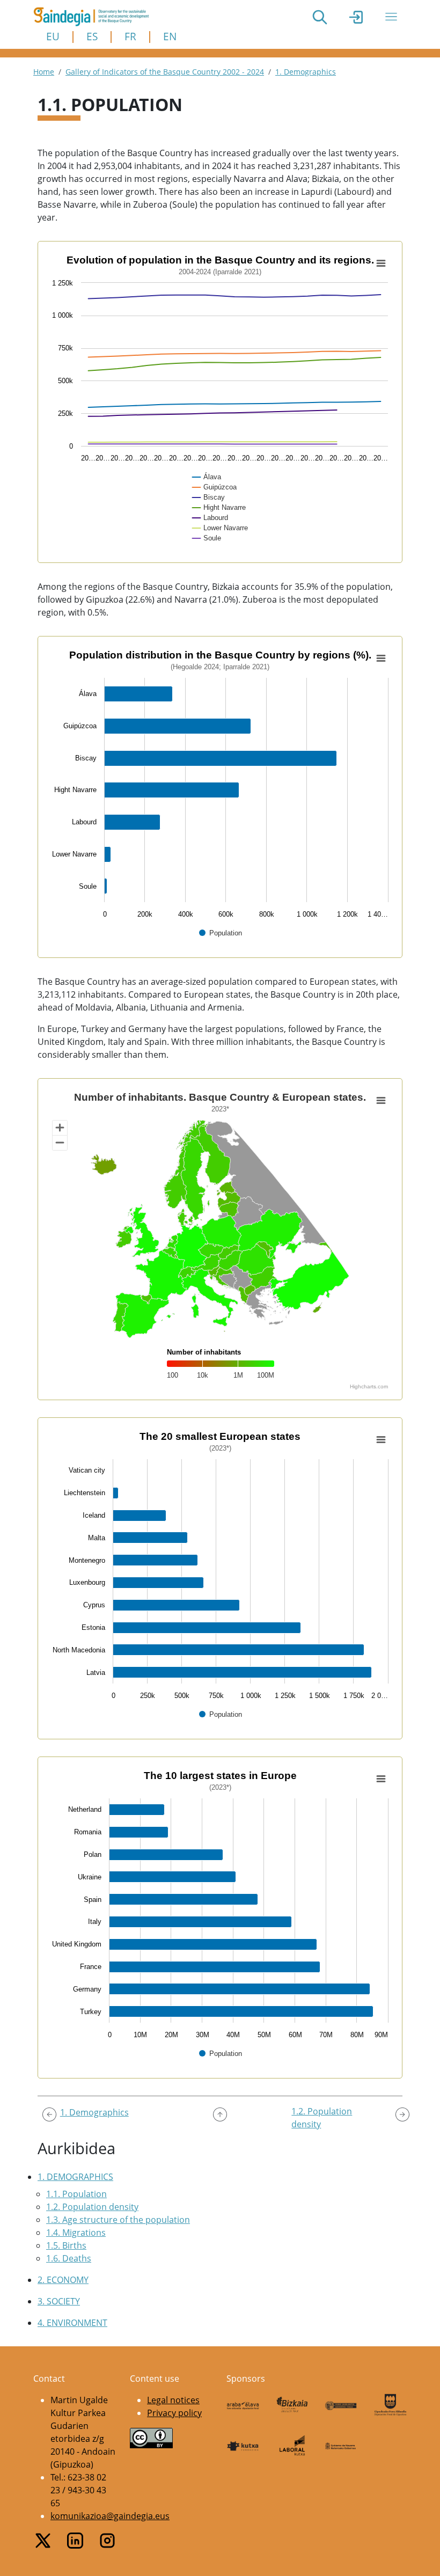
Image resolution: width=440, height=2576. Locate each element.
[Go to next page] (402, 2114)
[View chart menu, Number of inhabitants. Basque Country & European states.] (381, 1101)
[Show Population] (221, 933)
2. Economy (63, 2280)
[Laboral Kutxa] (292, 2445)
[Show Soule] (207, 538)
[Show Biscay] (209, 497)
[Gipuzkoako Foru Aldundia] (391, 2405)
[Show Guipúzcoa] (215, 487)
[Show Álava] (207, 477)
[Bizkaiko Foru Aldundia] (292, 2405)
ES (92, 36)
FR (130, 36)
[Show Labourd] (211, 518)
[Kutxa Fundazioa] (243, 2445)
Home (44, 72)
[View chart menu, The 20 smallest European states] (381, 1440)
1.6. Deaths (69, 2258)
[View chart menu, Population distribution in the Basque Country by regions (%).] (381, 658)
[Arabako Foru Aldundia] (243, 2405)
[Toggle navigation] (391, 17)
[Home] (96, 17)
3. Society (59, 2301)
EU (53, 36)
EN (170, 36)
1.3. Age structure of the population (118, 2220)
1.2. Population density (92, 2207)
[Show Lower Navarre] (221, 528)
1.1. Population (76, 2194)
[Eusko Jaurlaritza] (341, 2405)
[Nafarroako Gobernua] (341, 2445)
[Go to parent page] (220, 2114)
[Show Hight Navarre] (219, 507)
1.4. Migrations (76, 2233)
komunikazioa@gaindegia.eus (110, 2516)
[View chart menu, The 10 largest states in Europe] (381, 1779)
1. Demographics (306, 72)
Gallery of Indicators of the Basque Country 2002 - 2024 (165, 72)
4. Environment (72, 2323)
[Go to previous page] (49, 2114)
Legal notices (173, 2400)
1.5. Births (66, 2245)
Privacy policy (174, 2413)
